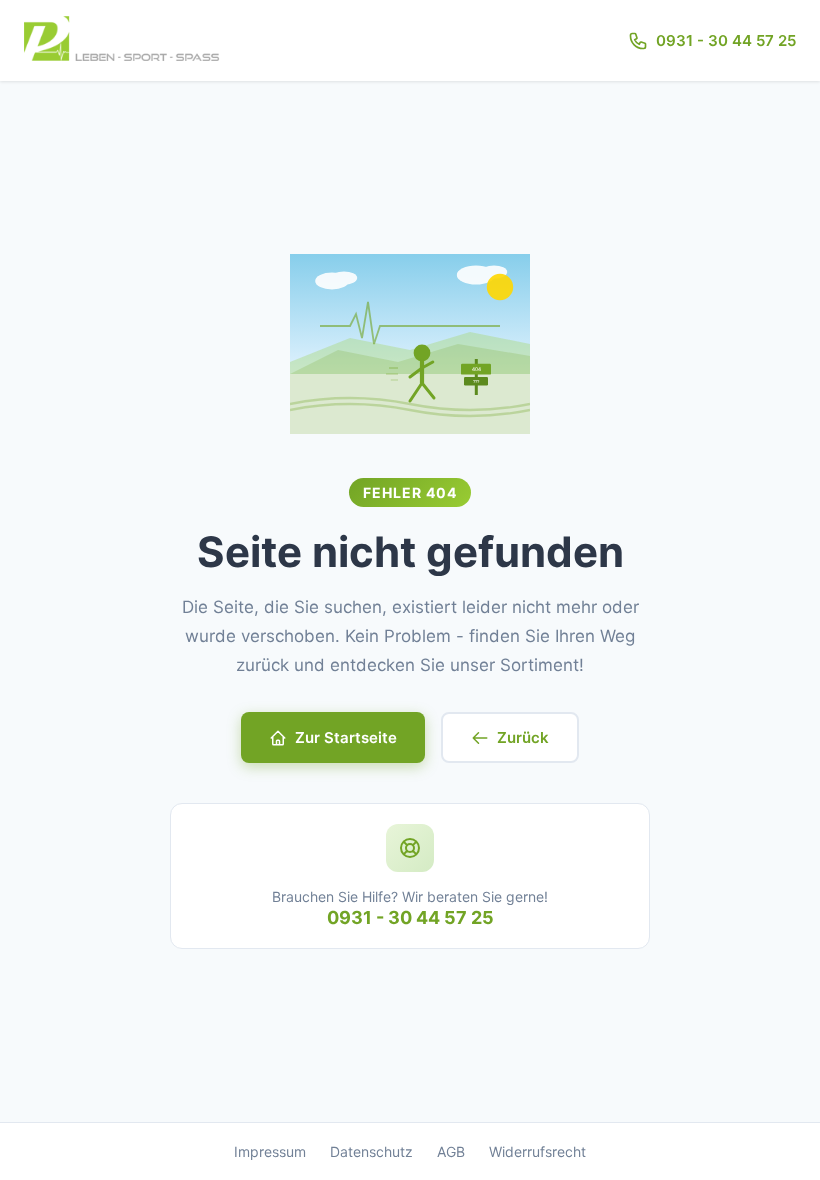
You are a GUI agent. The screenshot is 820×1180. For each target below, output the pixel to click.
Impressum (270, 1151)
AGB (451, 1151)
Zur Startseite (346, 737)
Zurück (523, 737)
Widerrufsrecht (537, 1151)
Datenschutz (371, 1151)
